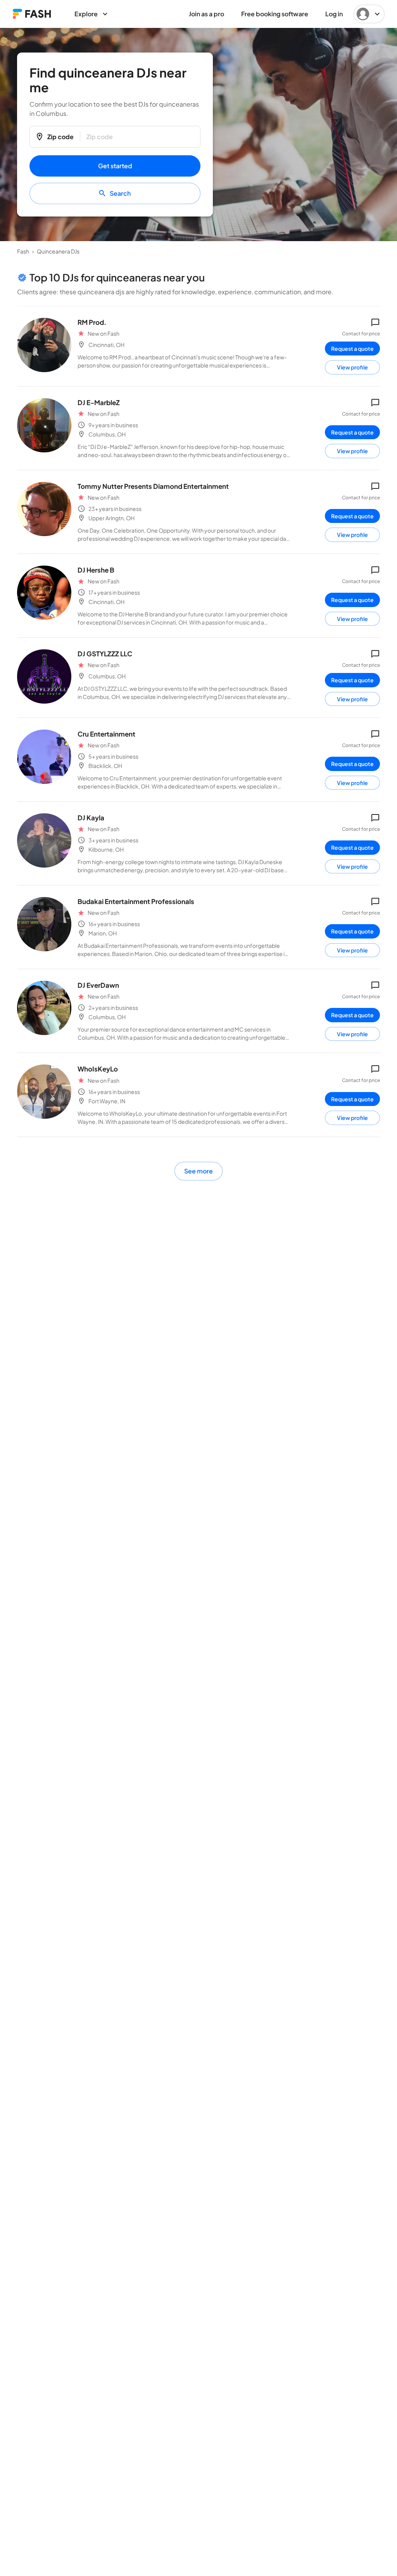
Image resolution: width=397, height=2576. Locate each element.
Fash (23, 251)
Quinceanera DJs (58, 251)
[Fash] (32, 14)
